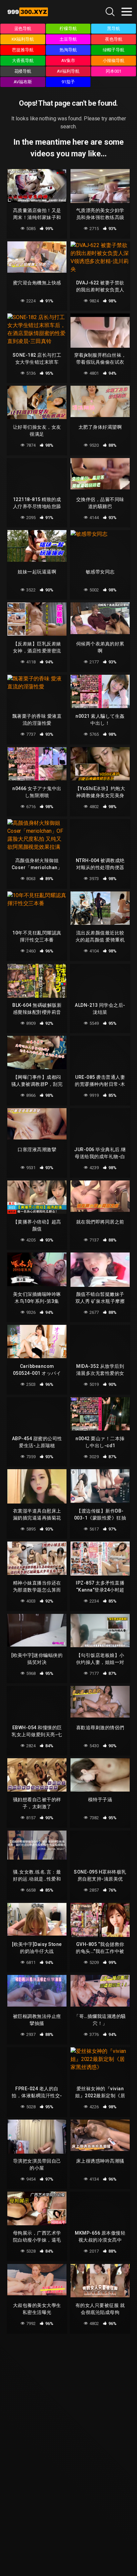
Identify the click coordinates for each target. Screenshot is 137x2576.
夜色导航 (114, 39)
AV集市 (68, 61)
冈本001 (114, 71)
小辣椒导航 (114, 61)
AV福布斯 (23, 82)
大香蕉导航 (23, 61)
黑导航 (114, 29)
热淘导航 (68, 50)
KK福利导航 (23, 39)
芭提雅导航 (23, 50)
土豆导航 (68, 39)
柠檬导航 (68, 29)
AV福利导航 (68, 71)
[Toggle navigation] (127, 12)
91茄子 (68, 82)
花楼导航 (23, 71)
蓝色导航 (23, 29)
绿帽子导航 (114, 50)
